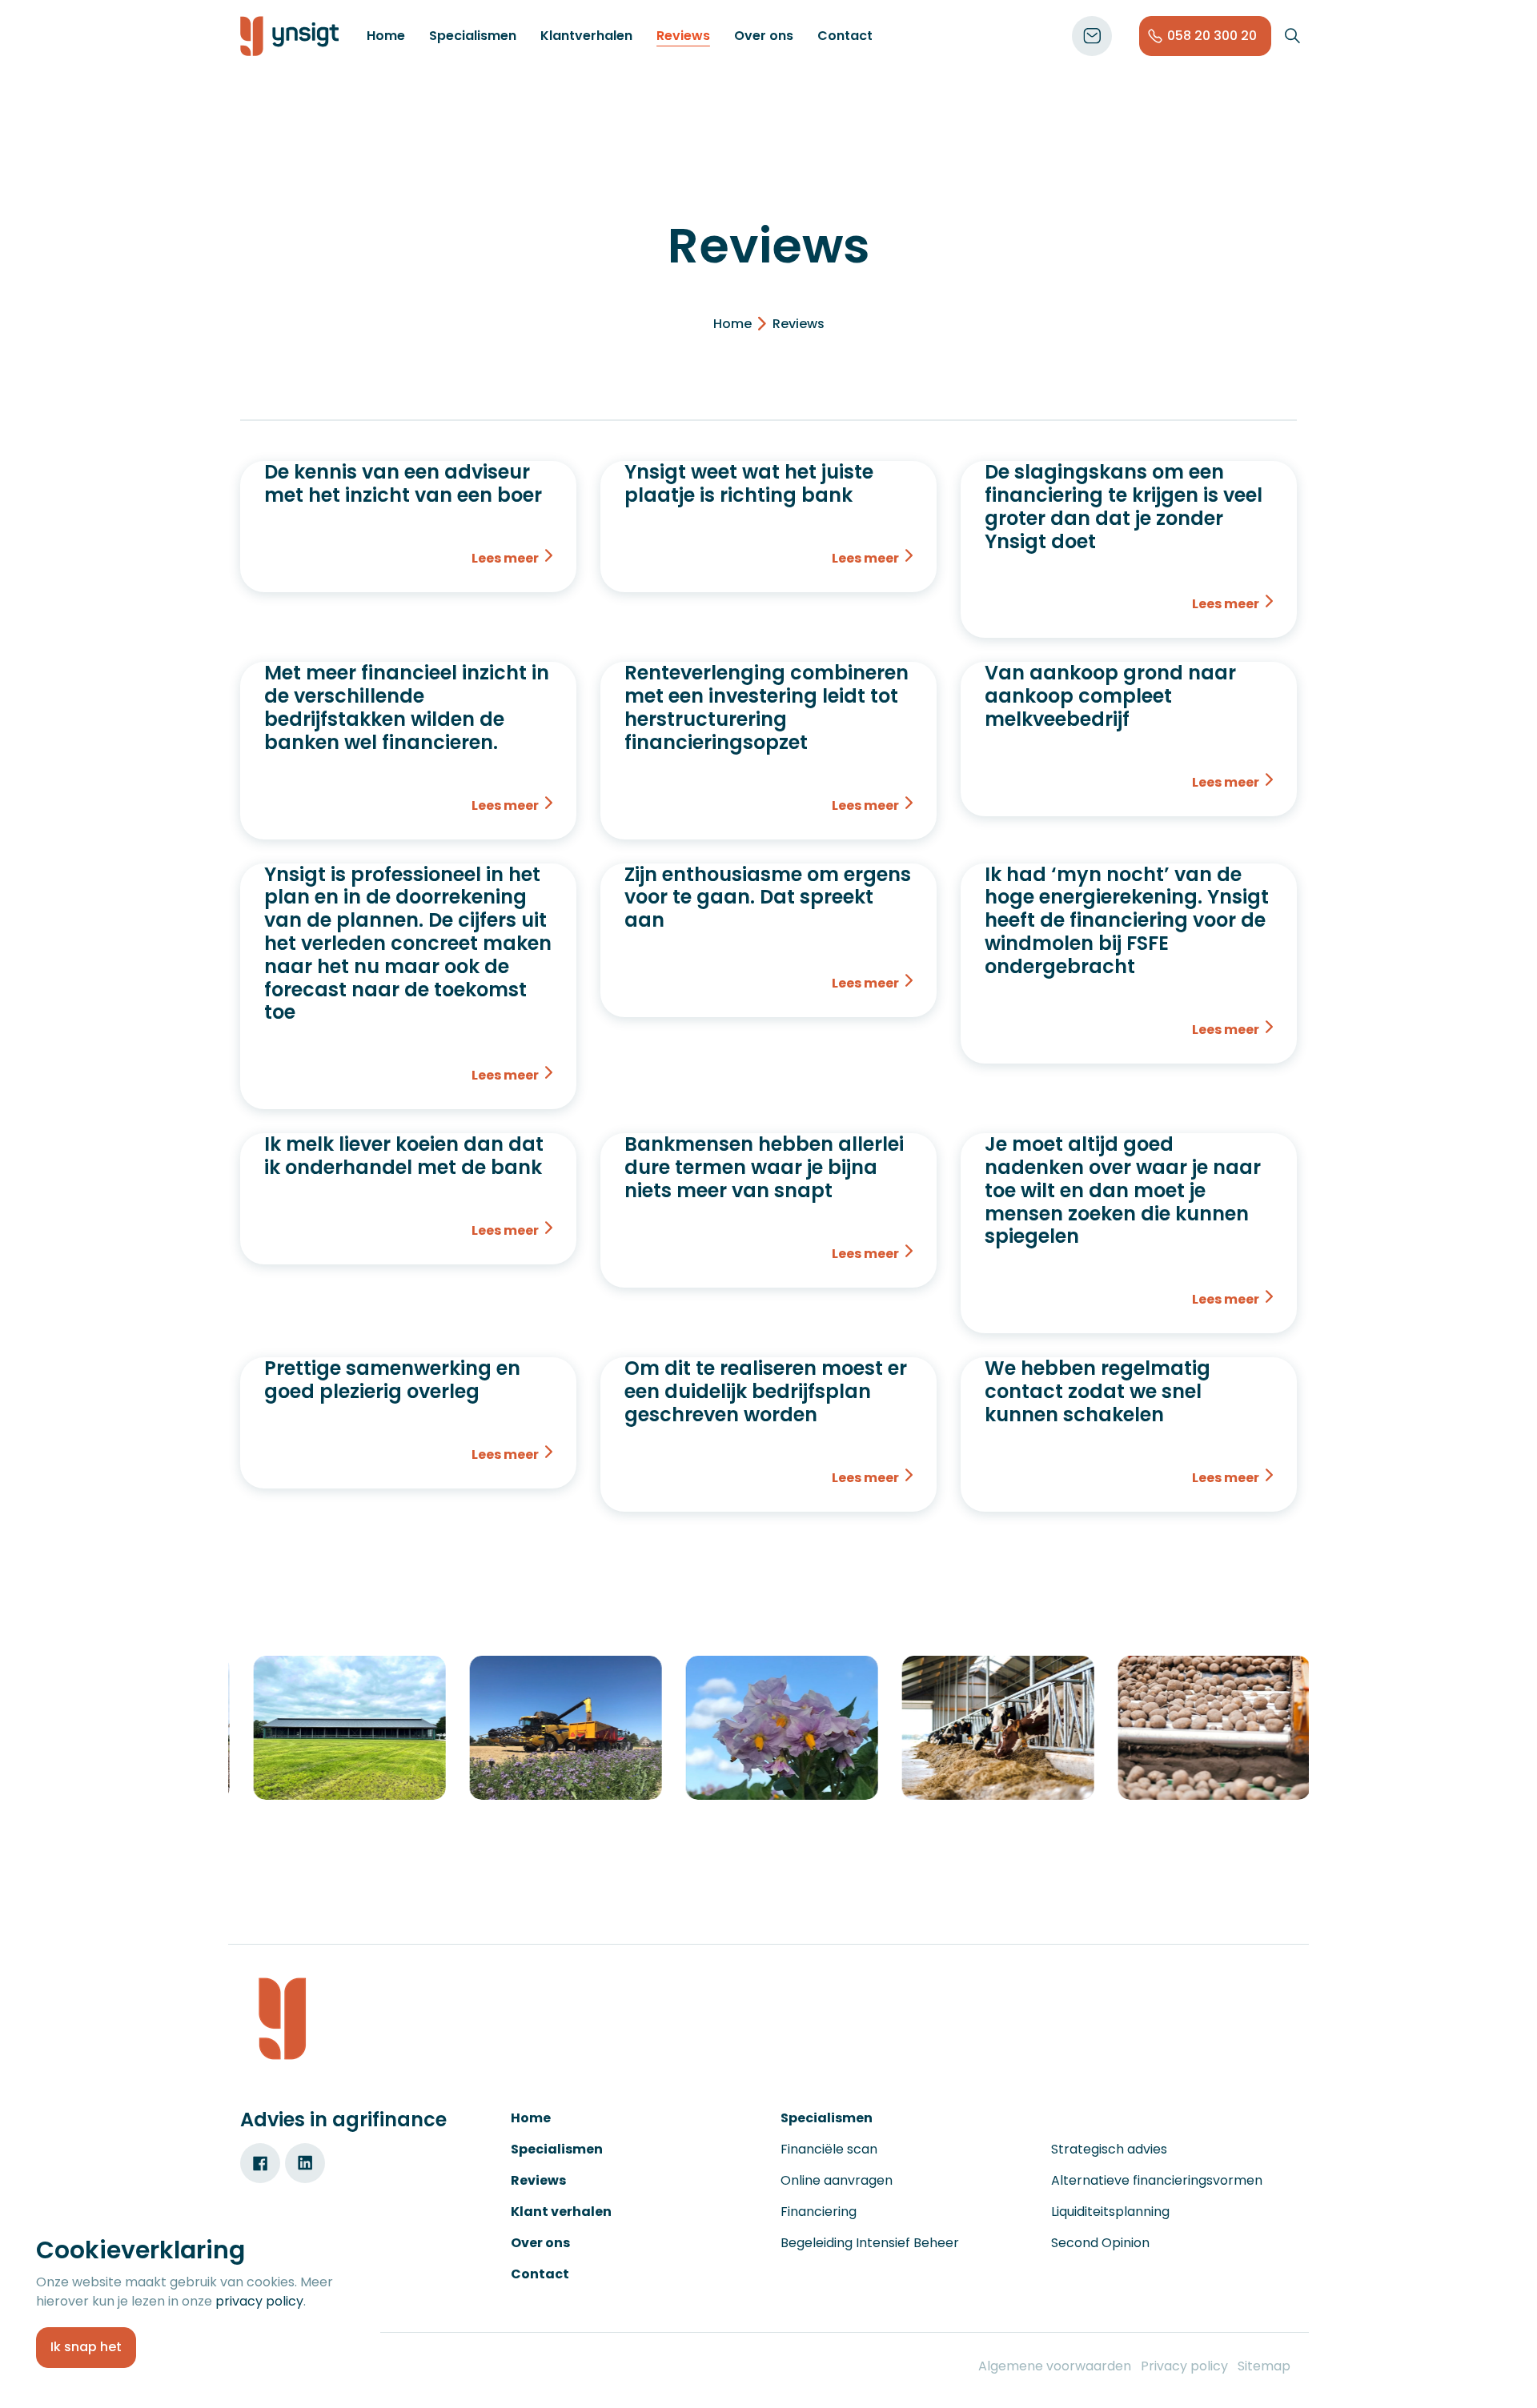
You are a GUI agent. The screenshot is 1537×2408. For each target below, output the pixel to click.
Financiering (819, 2212)
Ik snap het (86, 2347)
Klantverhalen (586, 36)
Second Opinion (1100, 2243)
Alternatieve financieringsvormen (1157, 2180)
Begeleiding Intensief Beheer (870, 2243)
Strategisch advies (1109, 2149)
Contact (845, 36)
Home (386, 36)
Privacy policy (1184, 2366)
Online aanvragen (837, 2180)
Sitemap (1264, 2366)
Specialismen (473, 36)
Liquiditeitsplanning (1110, 2212)
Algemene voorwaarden (1055, 2366)
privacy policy (259, 2301)
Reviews (683, 36)
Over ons (764, 36)
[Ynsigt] (289, 36)
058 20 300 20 (1212, 36)
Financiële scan (829, 2149)
